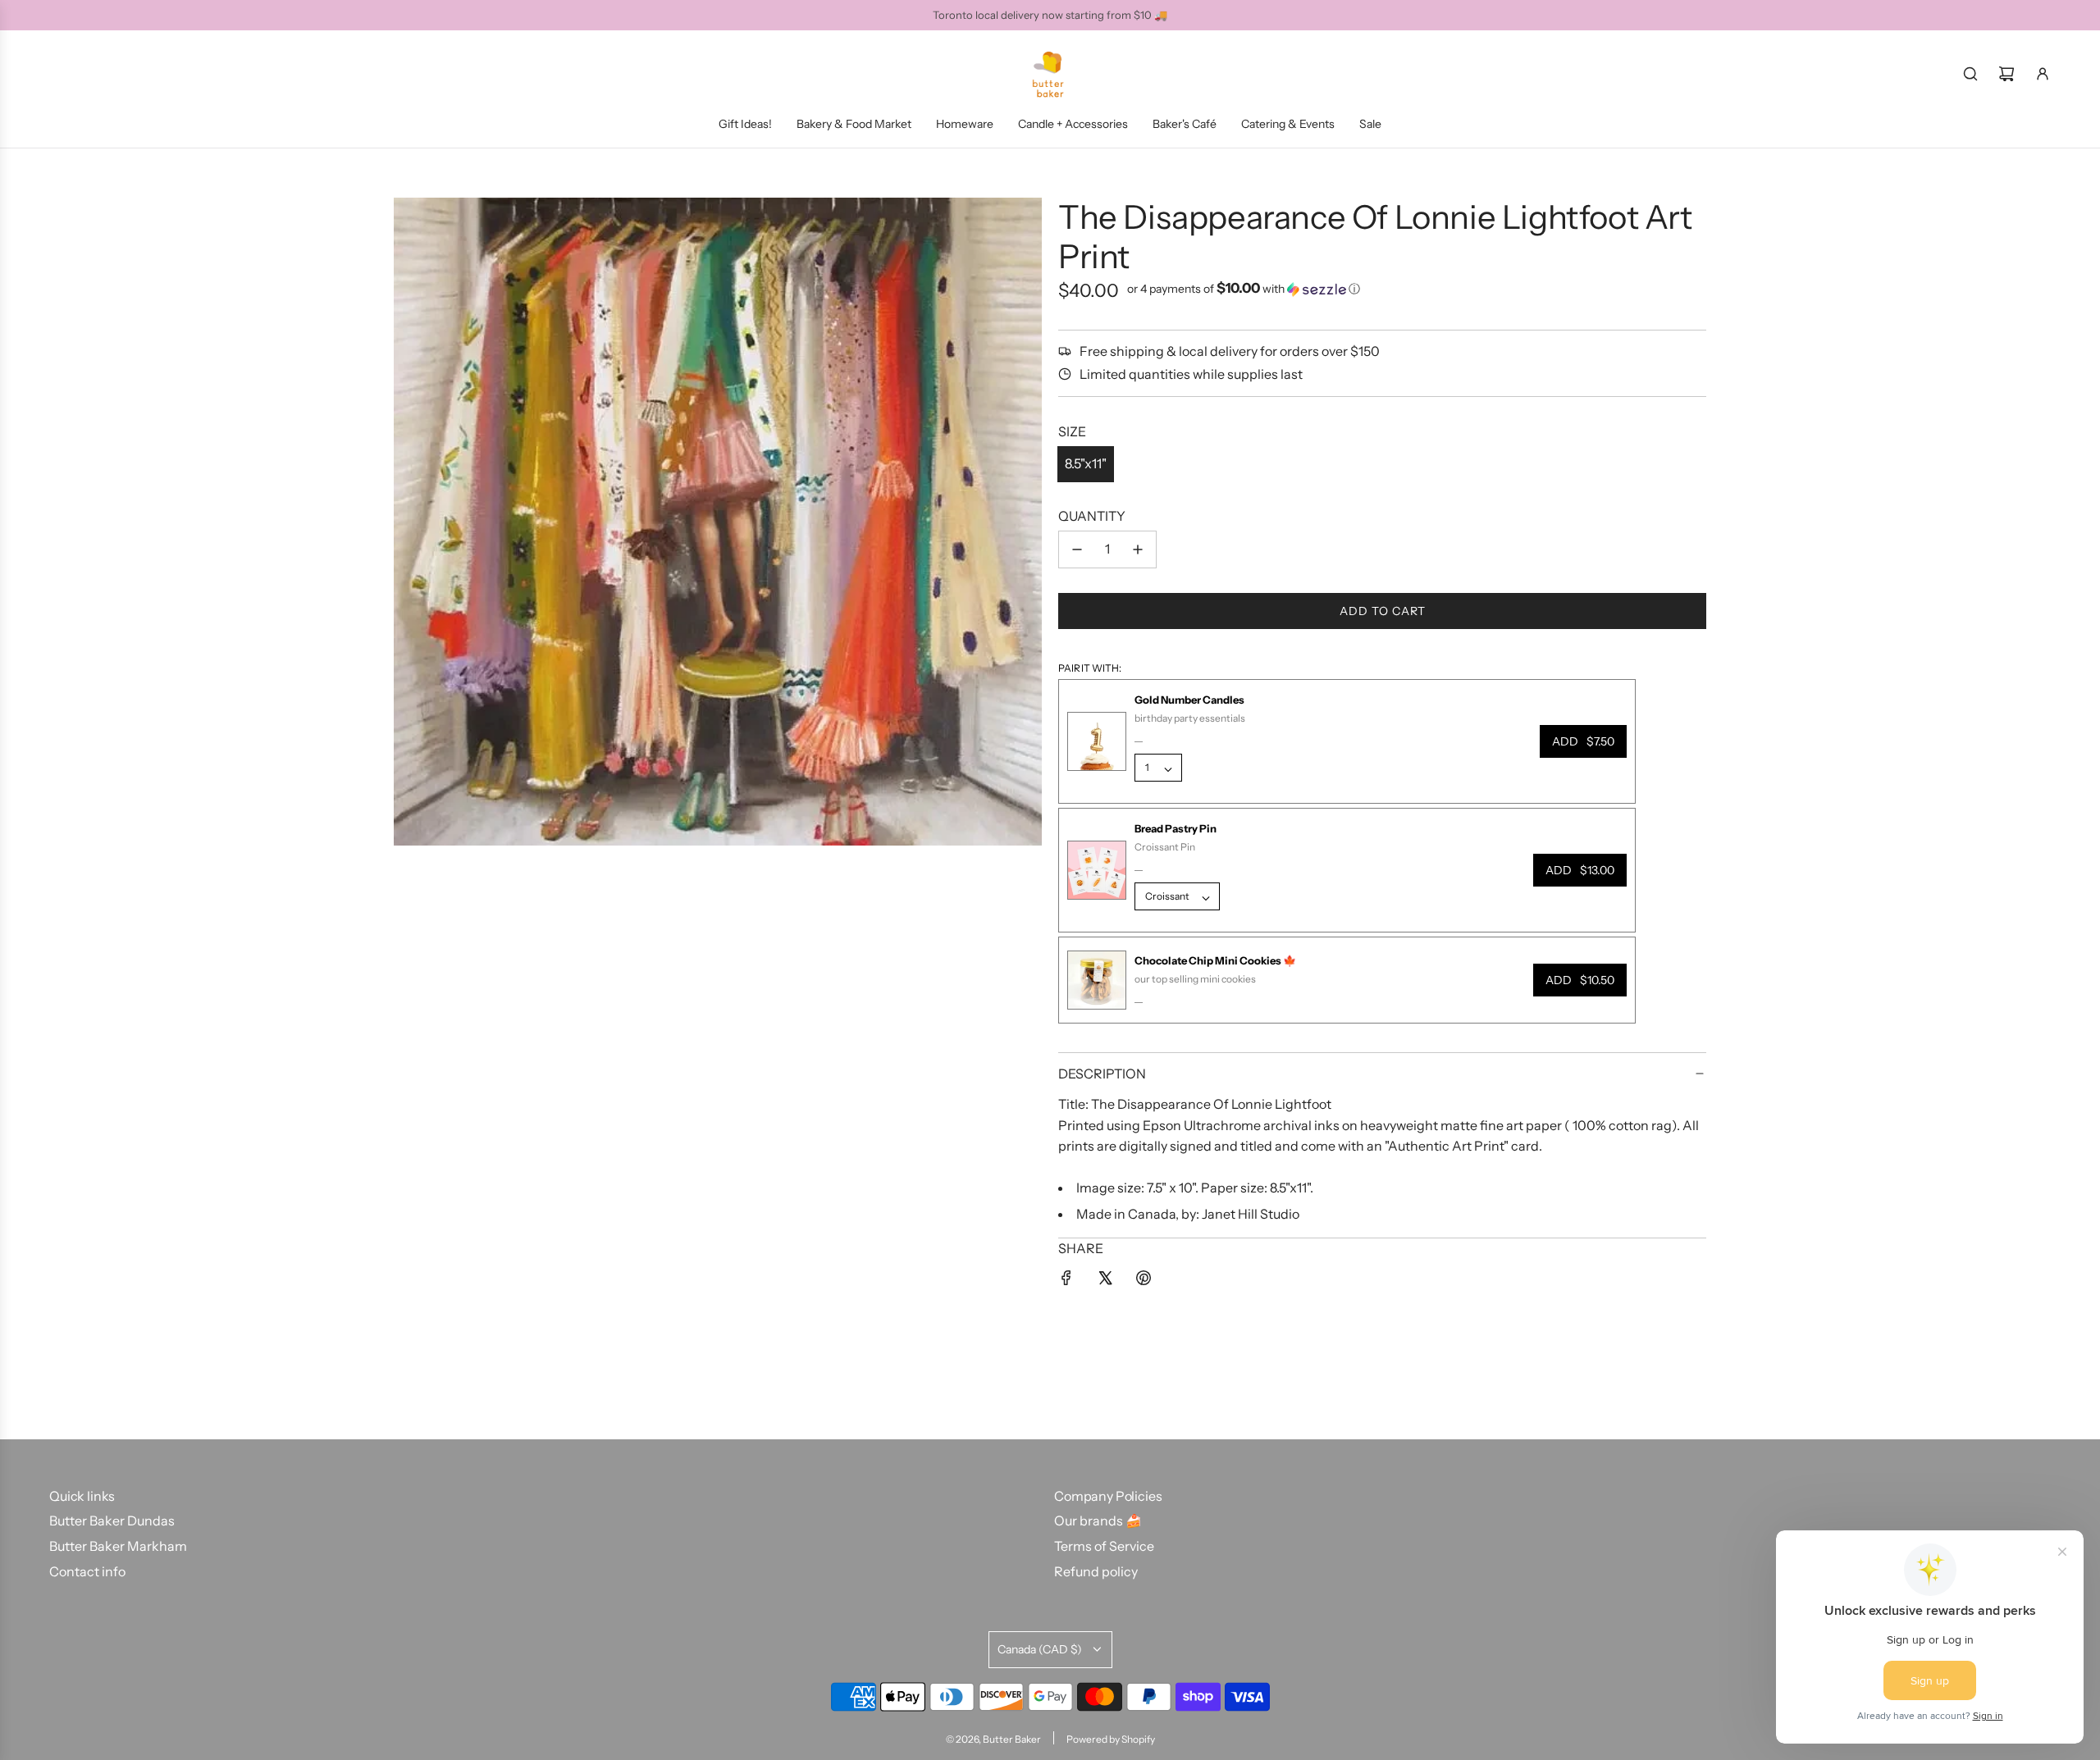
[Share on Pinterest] (1144, 1281)
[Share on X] (1105, 1281)
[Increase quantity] (1138, 549)
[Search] (1970, 74)
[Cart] (2006, 74)
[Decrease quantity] (1077, 549)
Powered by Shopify (1111, 1739)
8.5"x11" (1086, 463)
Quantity (1092, 516)
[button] (1244, 289)
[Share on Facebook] (1066, 1281)
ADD (1583, 741)
